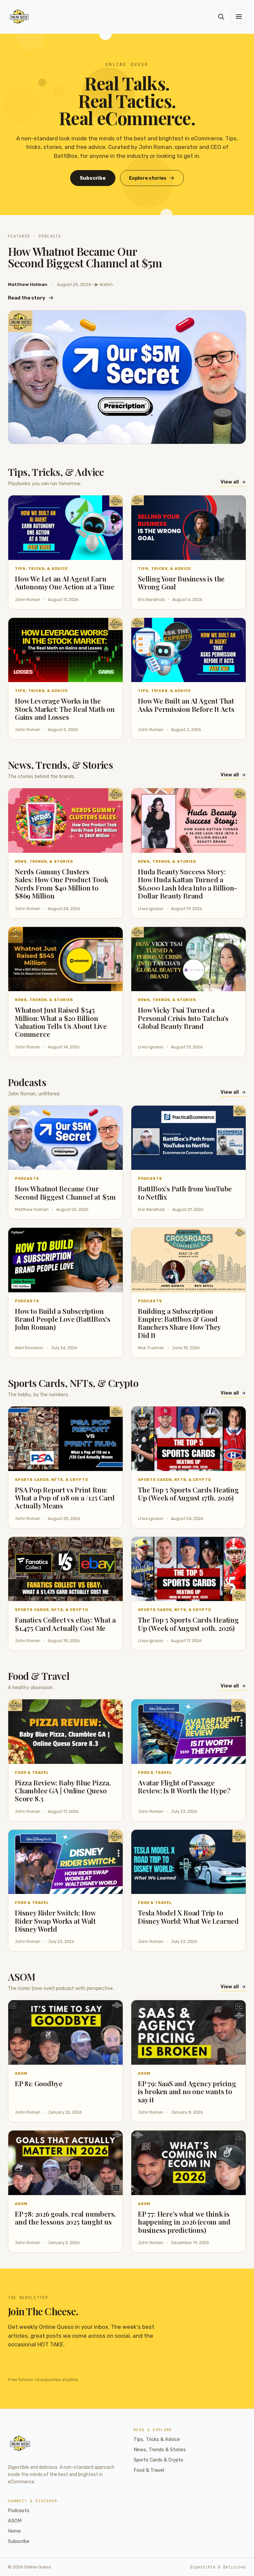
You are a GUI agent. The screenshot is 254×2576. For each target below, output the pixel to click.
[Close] (167, 1238)
